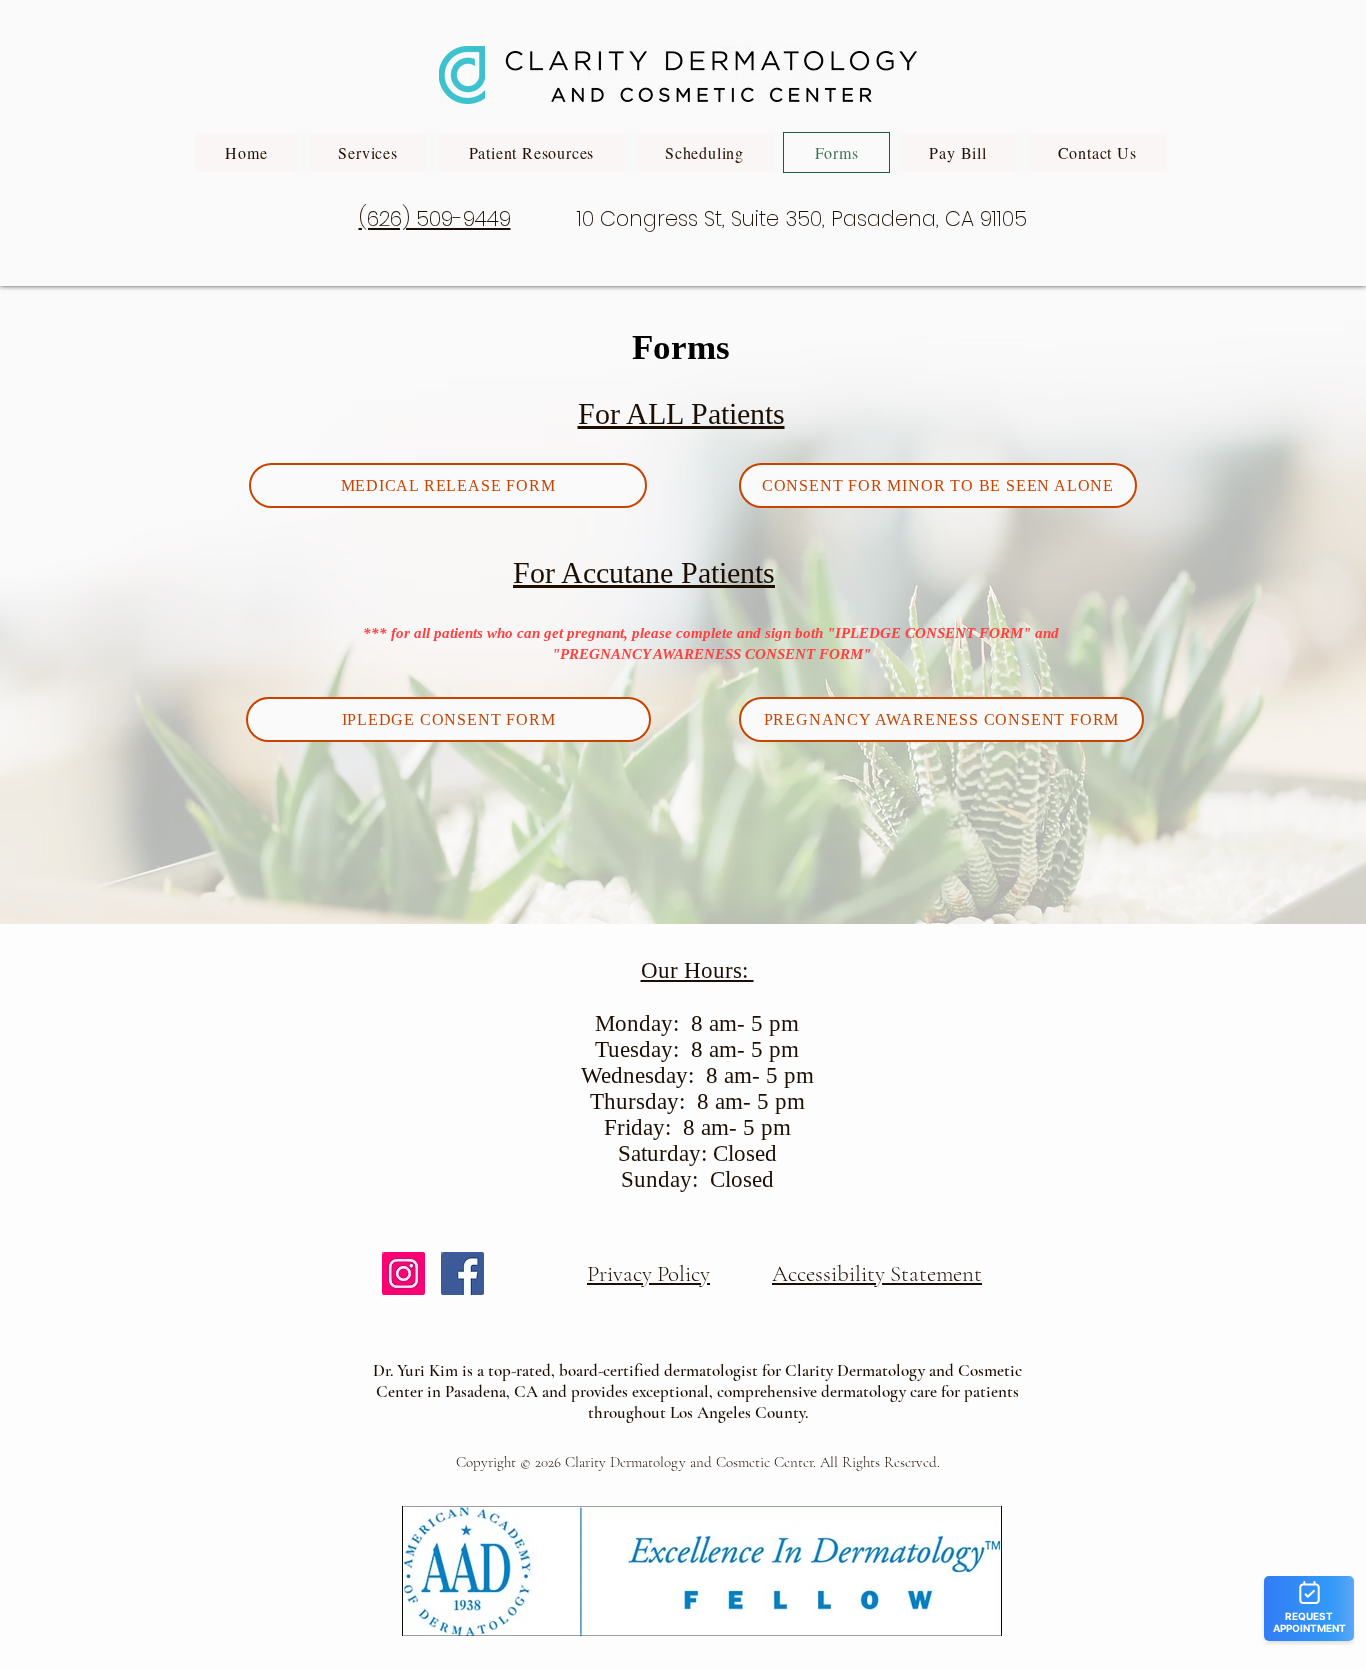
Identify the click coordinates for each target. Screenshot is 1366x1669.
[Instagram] (403, 1273)
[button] (368, 152)
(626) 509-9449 (435, 218)
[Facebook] (462, 1273)
